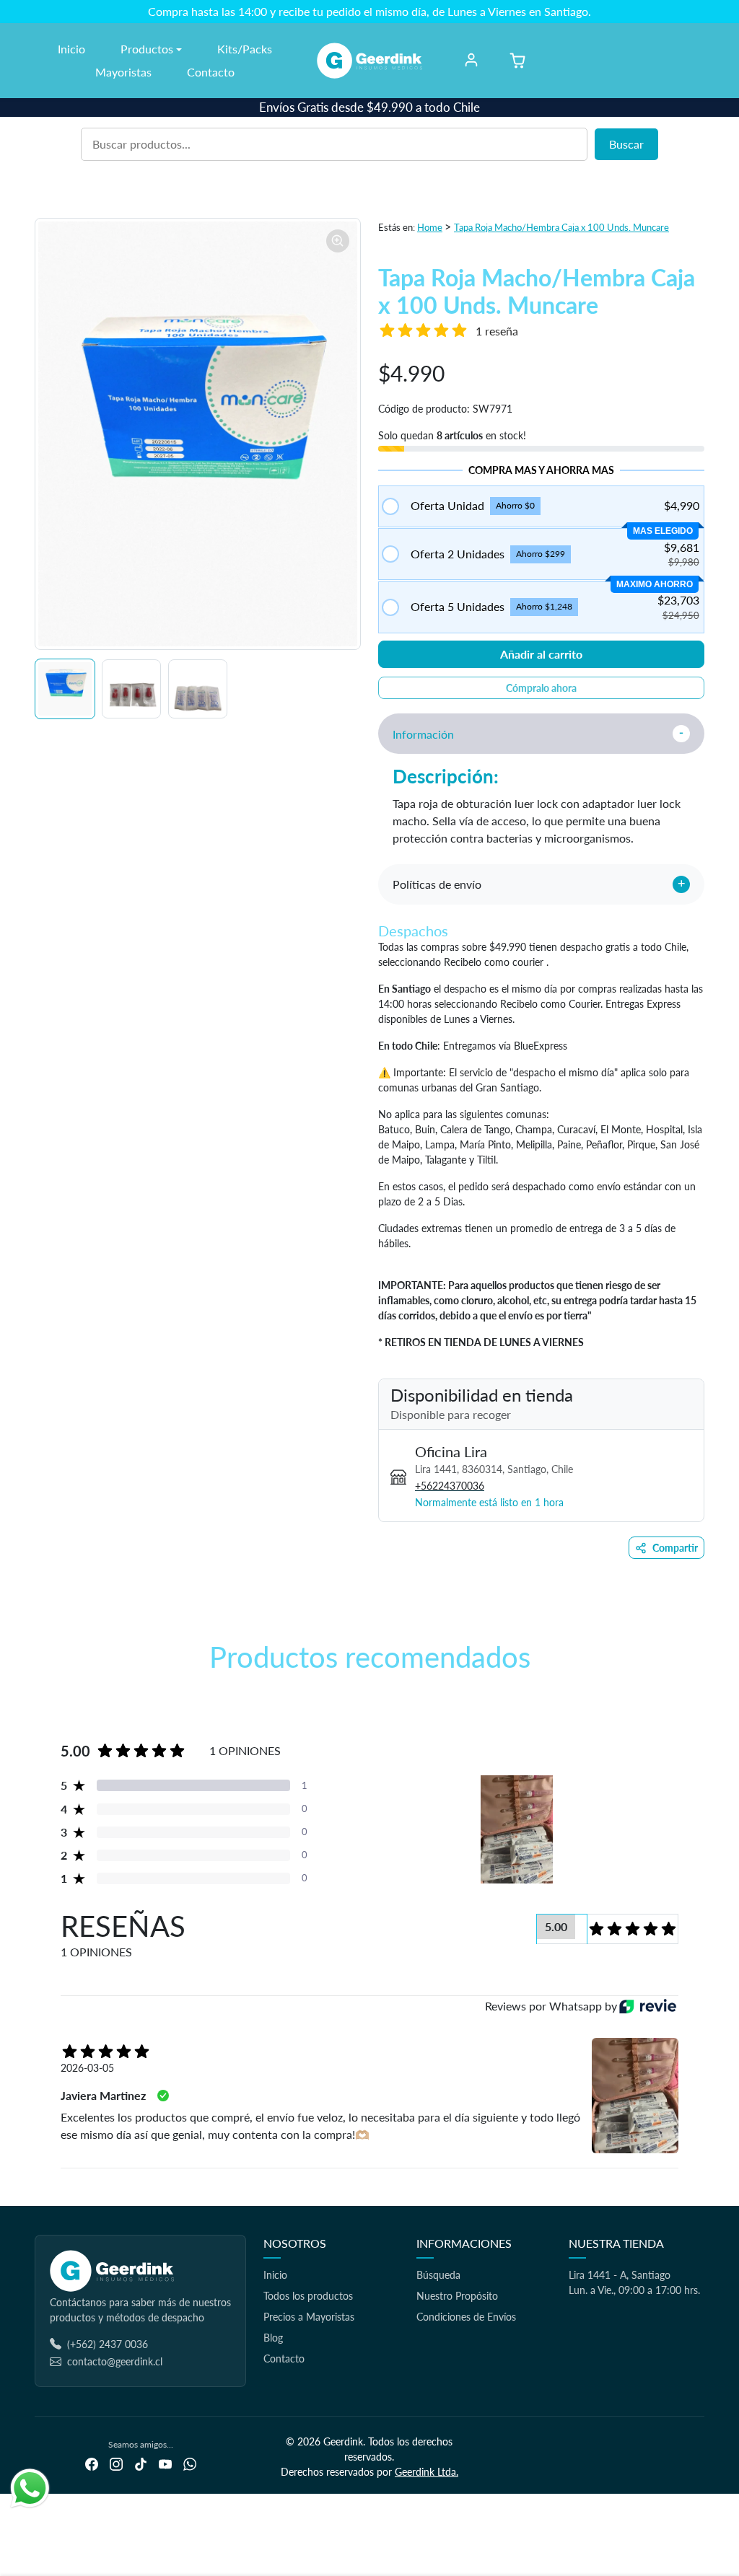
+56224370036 (450, 1486)
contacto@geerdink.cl (115, 2361)
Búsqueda (438, 2275)
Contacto (211, 72)
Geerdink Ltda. (427, 2472)
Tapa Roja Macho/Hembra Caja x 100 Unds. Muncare (561, 227)
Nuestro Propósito (457, 2296)
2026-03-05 (87, 2068)
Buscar (626, 144)
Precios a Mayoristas (309, 2317)
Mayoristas (123, 72)
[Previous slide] (36, 1699)
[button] (517, 61)
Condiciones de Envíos (466, 2317)
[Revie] (648, 2006)
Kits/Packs (245, 49)
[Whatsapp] (190, 2463)
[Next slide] (703, 1699)
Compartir (675, 1548)
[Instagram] (116, 2463)
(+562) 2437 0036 (108, 2344)
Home (430, 227)
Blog (273, 2338)
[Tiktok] (141, 2463)
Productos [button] (147, 49)
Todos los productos (308, 2296)
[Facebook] (92, 2463)
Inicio (71, 49)
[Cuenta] (471, 60)
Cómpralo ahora (541, 688)
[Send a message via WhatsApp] (30, 2488)
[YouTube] (165, 2463)
